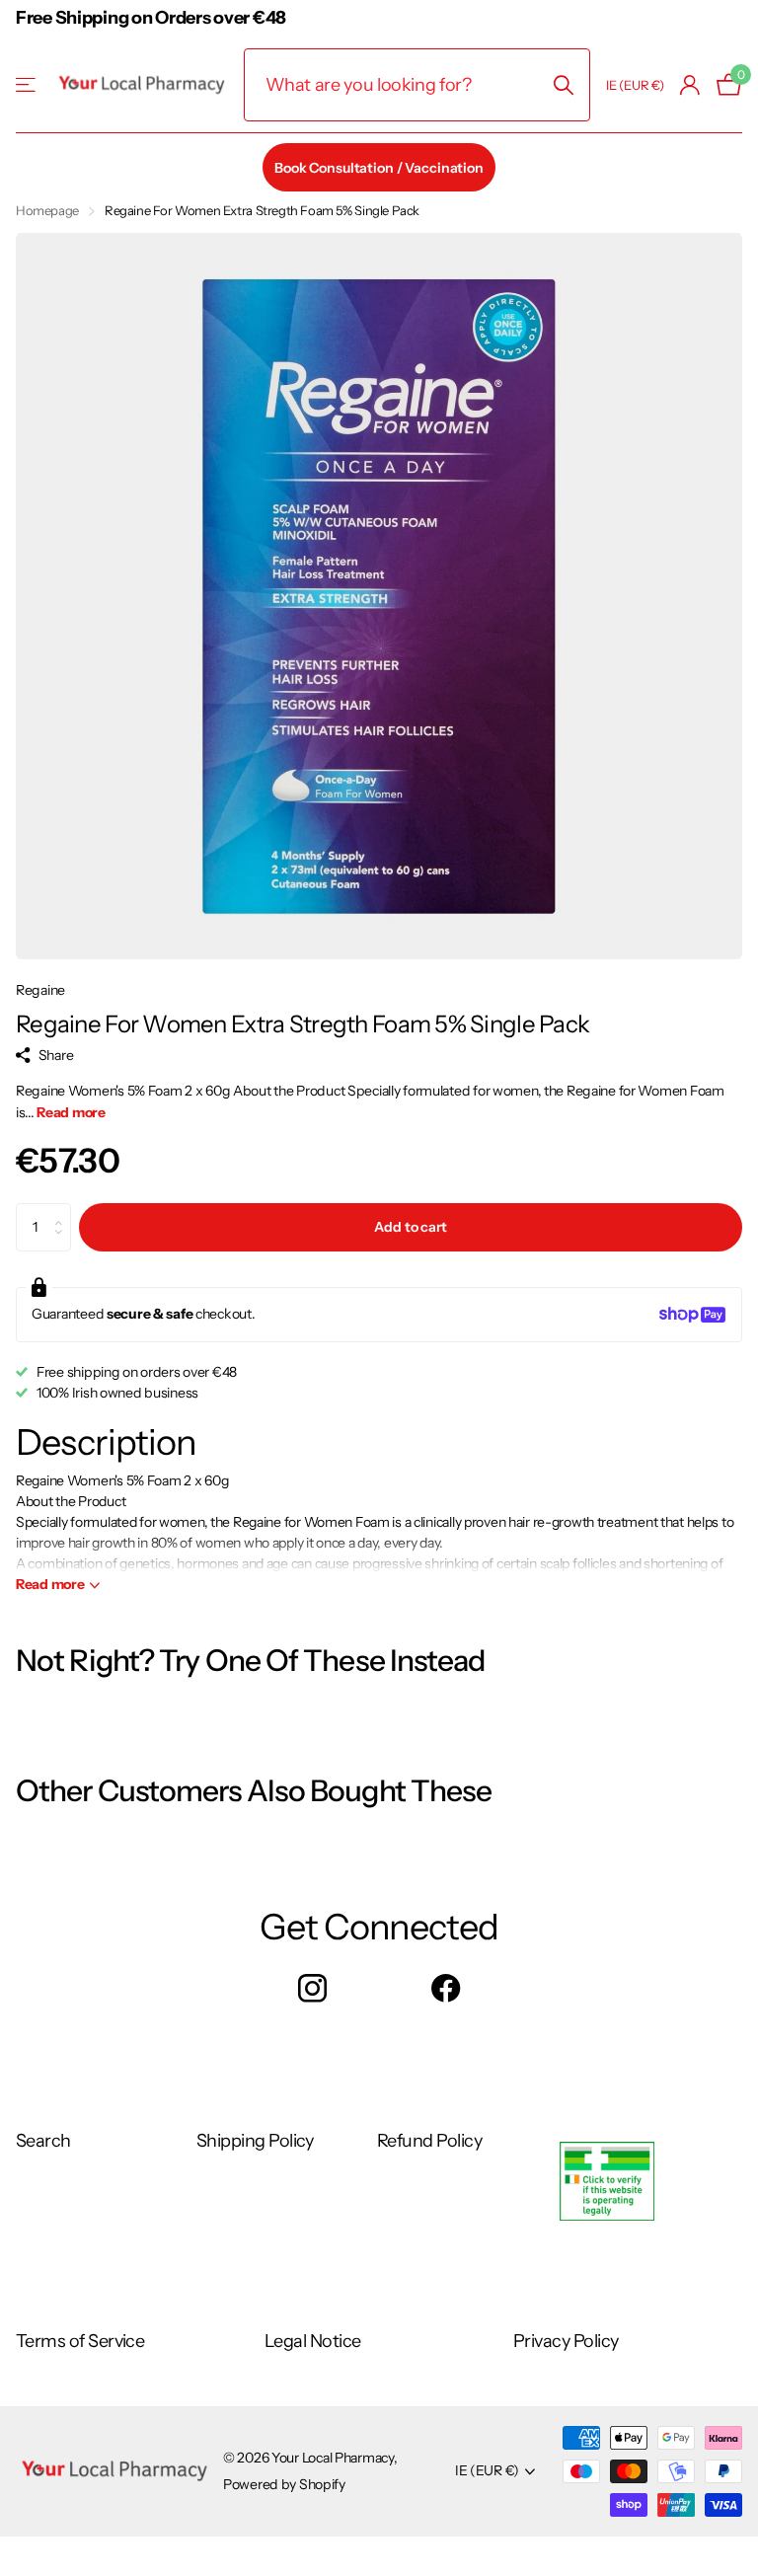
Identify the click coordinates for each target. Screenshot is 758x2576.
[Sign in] (690, 85)
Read (50, 1584)
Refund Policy (429, 2141)
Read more (71, 1112)
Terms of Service (80, 2341)
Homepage (47, 210)
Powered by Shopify (284, 2484)
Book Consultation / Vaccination (379, 168)
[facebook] (446, 1988)
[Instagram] (312, 1988)
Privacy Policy (566, 2341)
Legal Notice (313, 2341)
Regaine (40, 990)
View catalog (27, 85)
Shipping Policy (255, 2141)
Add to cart (410, 1227)
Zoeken (563, 85)
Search (43, 2141)
